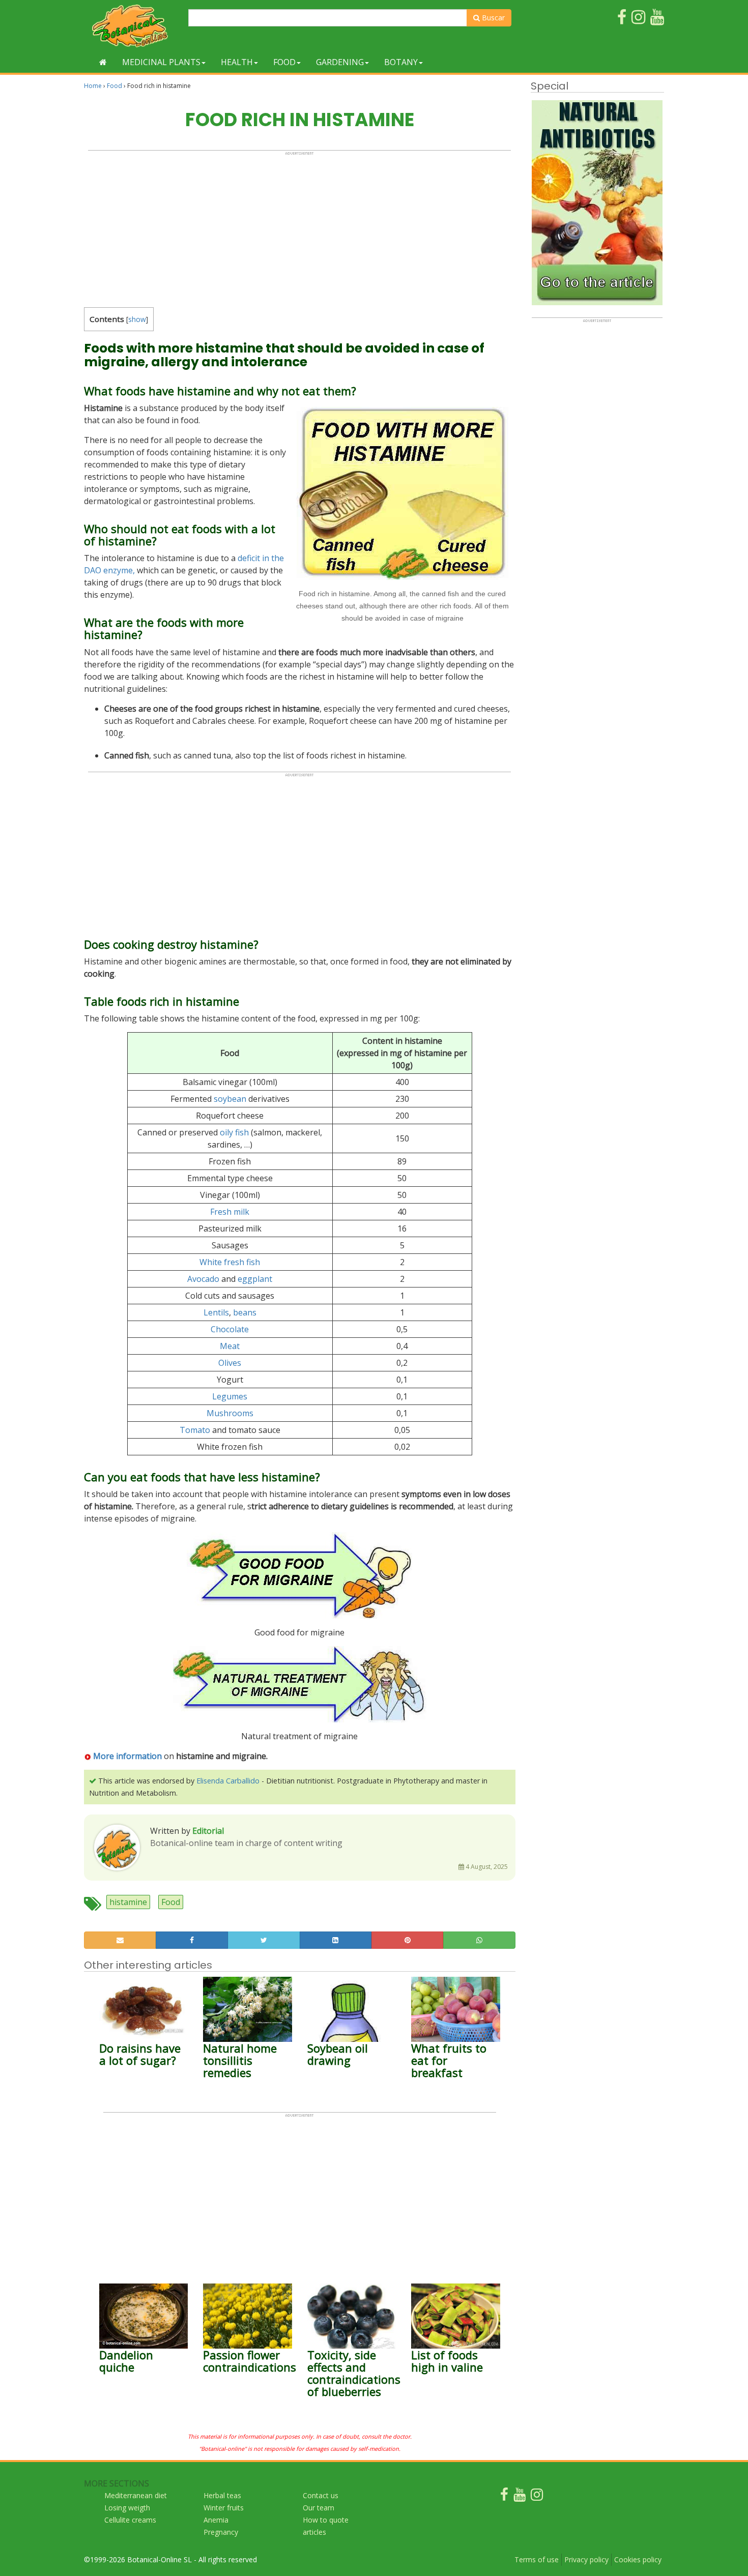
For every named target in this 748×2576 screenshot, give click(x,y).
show (137, 319)
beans (245, 1312)
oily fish (234, 1132)
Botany (401, 62)
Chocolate (230, 1329)
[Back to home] (103, 62)
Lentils (216, 1312)
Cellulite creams (130, 2520)
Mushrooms (230, 1413)
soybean (230, 1099)
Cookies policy (638, 2559)
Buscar (492, 18)
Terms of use (537, 2559)
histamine (128, 1902)
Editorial (208, 1831)
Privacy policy (586, 2559)
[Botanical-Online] (132, 26)
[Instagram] (537, 2497)
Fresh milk (230, 1212)
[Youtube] (520, 2497)
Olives (230, 1363)
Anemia (216, 2520)
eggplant (255, 1279)
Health (237, 62)
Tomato (195, 1430)
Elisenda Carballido (228, 1781)
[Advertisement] (299, 227)
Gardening (340, 62)
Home (93, 86)
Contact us (321, 2495)
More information (126, 1756)
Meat (230, 1346)
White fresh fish (230, 1262)
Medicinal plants (161, 62)
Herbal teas (222, 2495)
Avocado (203, 1279)
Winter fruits (224, 2508)
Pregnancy (221, 2532)
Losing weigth (127, 2508)
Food (284, 62)
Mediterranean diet (136, 2495)
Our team (319, 2508)
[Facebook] (504, 2497)
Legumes (230, 1396)
